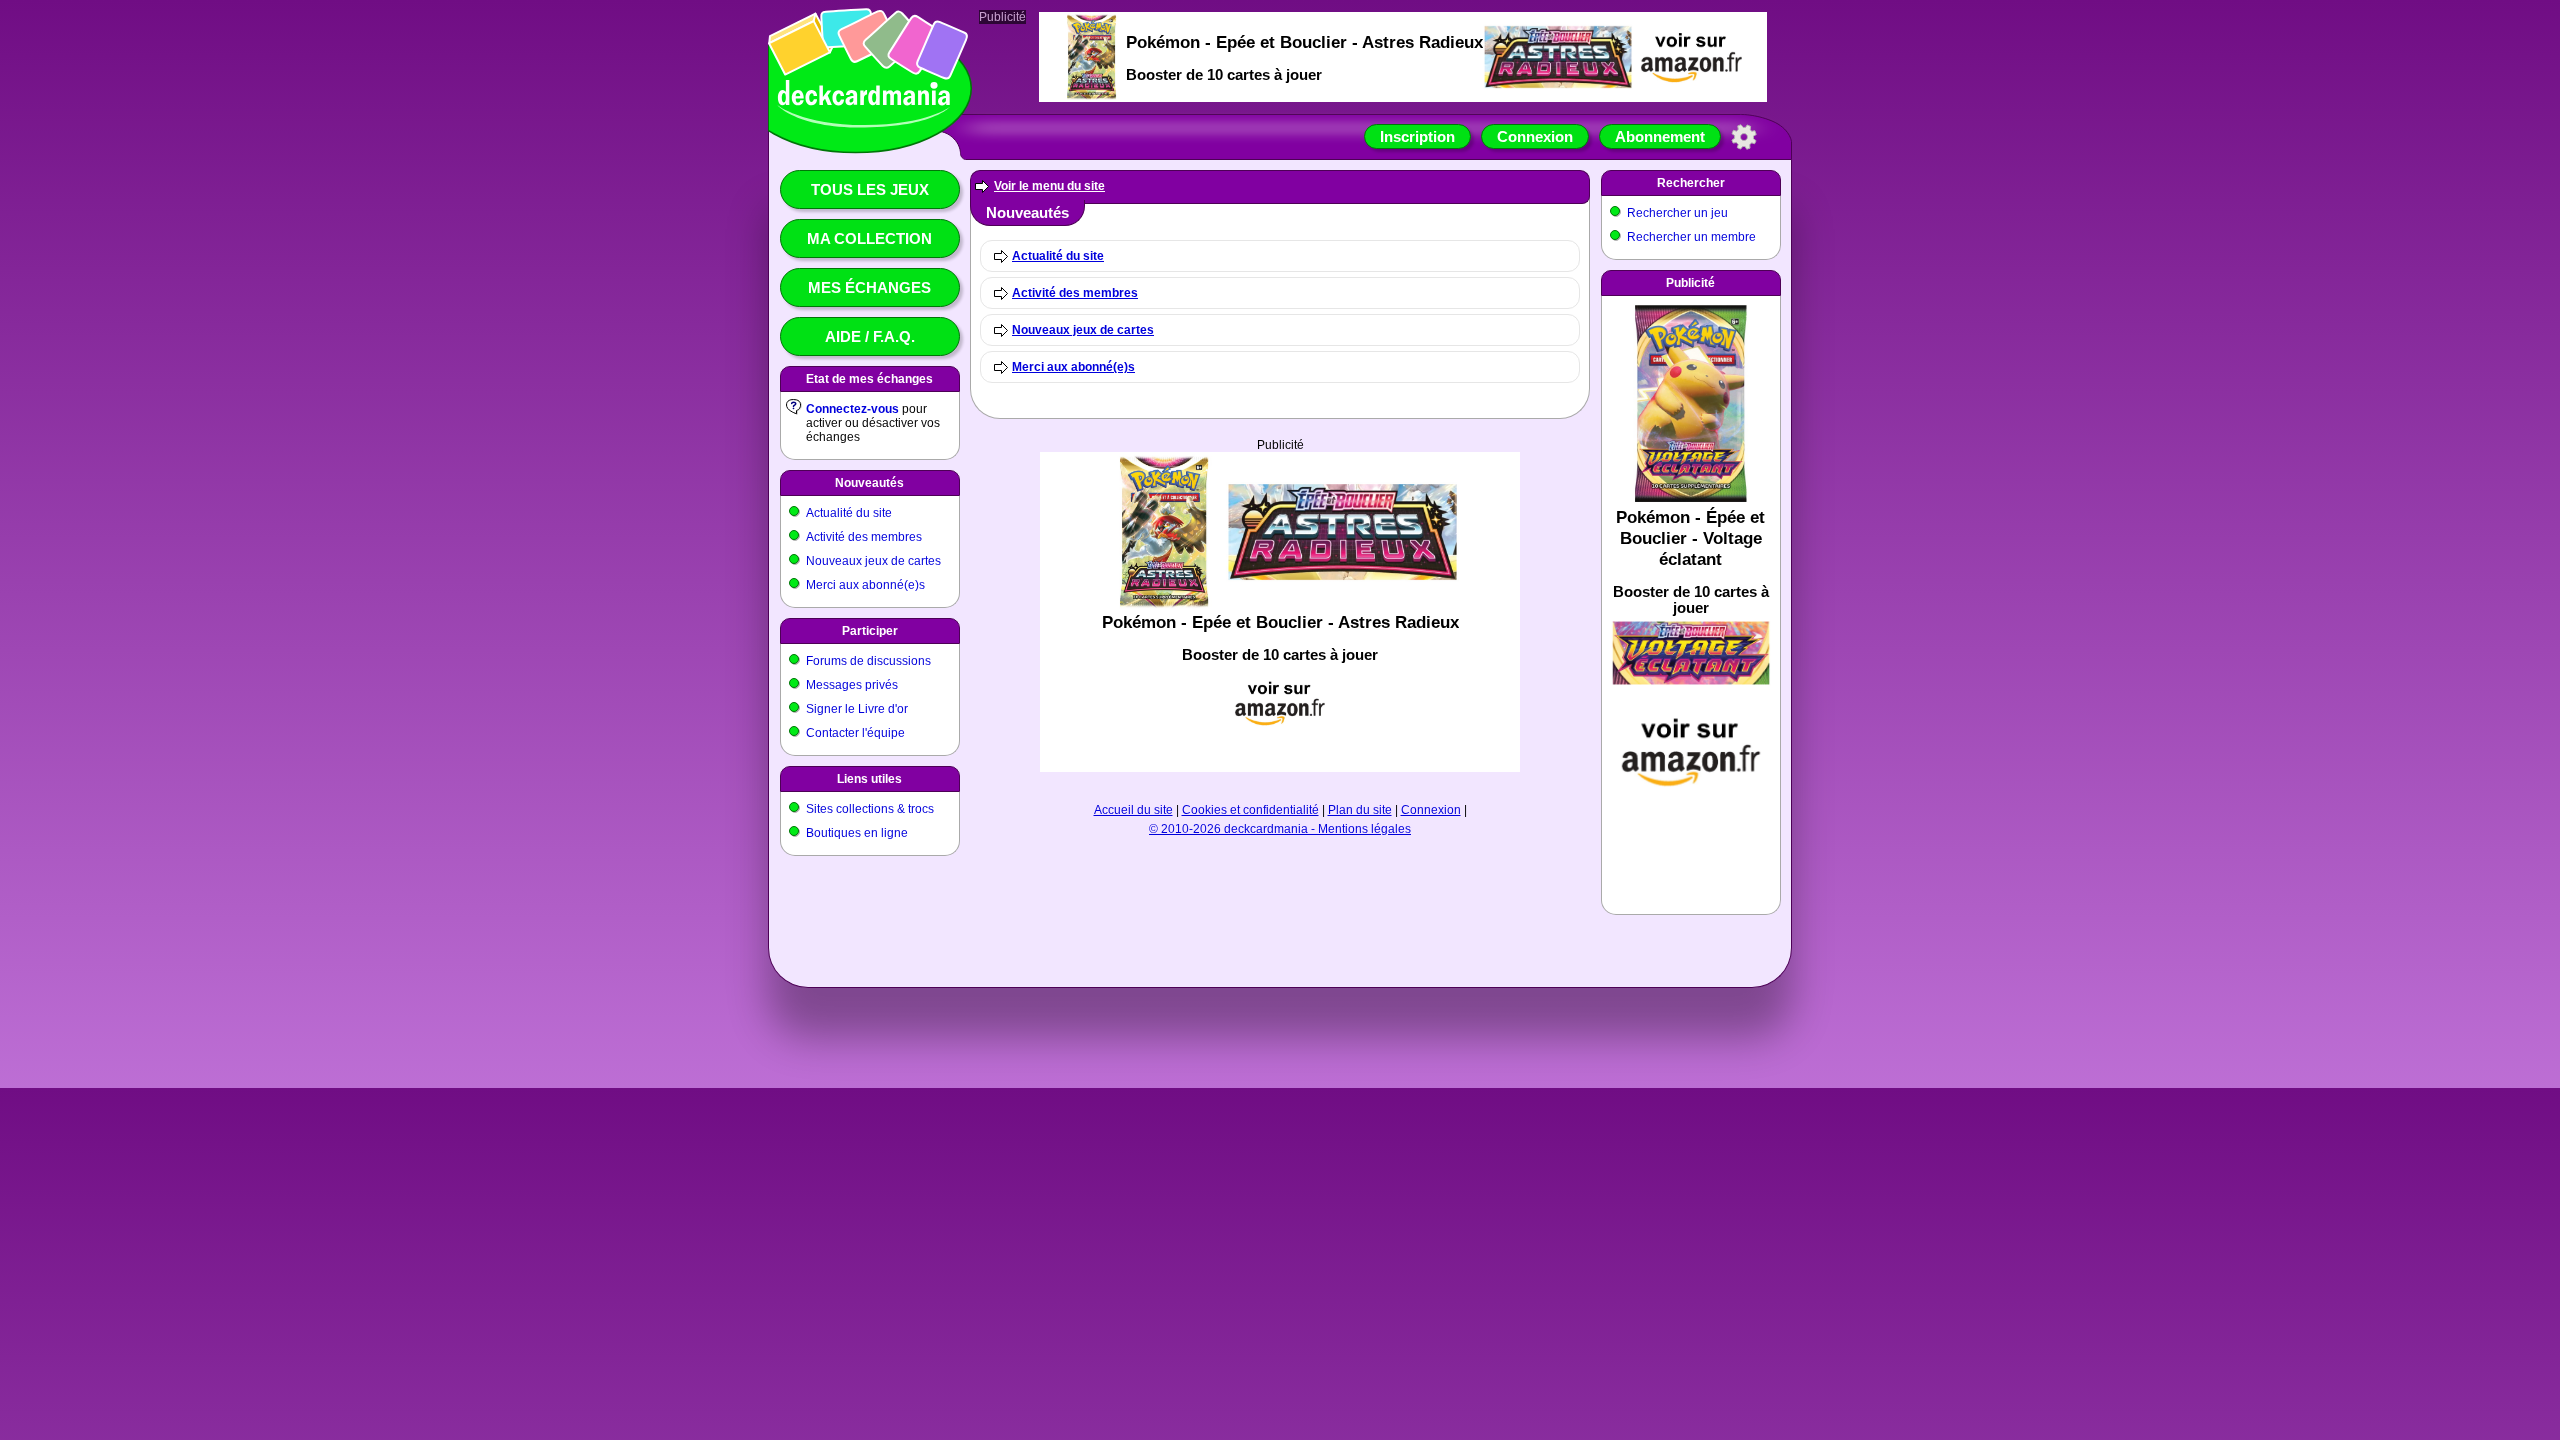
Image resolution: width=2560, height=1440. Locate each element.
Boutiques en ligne (857, 833)
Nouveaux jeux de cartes (873, 561)
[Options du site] (1744, 137)
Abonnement (1660, 136)
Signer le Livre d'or (857, 709)
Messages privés (852, 685)
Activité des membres (864, 537)
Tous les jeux (870, 189)
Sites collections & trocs (870, 809)
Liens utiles (869, 779)
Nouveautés (869, 483)
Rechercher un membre (1691, 237)
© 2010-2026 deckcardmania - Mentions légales (1280, 829)
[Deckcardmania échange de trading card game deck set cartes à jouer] (864, 127)
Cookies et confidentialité (1250, 810)
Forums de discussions (868, 661)
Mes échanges (869, 287)
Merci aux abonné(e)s (865, 585)
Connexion (1535, 136)
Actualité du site (849, 513)
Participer (870, 631)
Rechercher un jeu (1677, 213)
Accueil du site (1133, 810)
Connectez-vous (852, 409)
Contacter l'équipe (855, 733)
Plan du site (1360, 810)
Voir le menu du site (1049, 186)
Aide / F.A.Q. (870, 336)
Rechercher (1691, 183)
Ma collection (869, 238)
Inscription (1417, 136)
